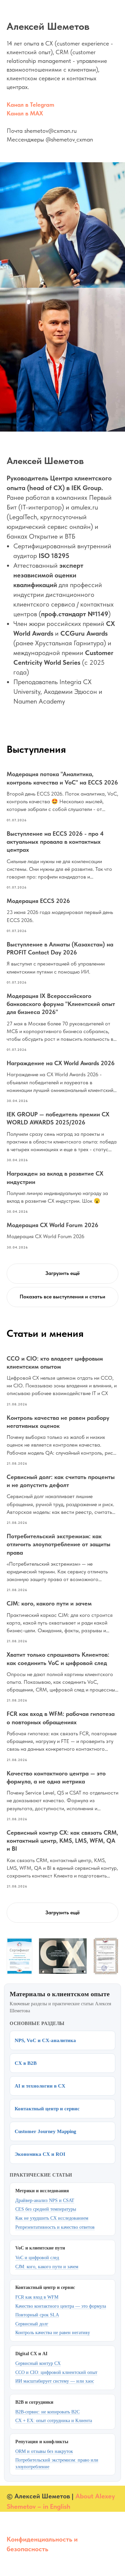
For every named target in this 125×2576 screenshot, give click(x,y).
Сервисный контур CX (38, 2363)
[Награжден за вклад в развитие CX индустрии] (62, 1192)
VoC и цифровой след (37, 2258)
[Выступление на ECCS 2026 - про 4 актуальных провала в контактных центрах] (62, 860)
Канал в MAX (25, 113)
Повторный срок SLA (37, 2315)
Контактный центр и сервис (47, 2109)
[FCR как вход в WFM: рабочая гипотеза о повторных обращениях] (62, 1736)
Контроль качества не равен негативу (53, 2333)
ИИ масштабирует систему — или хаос (55, 2381)
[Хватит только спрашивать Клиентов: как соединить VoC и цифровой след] (62, 1677)
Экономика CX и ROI (40, 2154)
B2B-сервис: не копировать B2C (47, 2412)
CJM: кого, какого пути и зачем (47, 2267)
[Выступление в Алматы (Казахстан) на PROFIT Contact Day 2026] (62, 963)
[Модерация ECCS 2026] (62, 915)
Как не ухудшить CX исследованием (52, 2218)
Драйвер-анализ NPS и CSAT (45, 2200)
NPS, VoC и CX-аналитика (45, 2040)
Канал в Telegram (30, 105)
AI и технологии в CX (40, 2086)
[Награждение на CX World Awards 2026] (62, 1081)
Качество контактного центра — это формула (61, 2306)
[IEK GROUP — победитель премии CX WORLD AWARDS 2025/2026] (62, 1137)
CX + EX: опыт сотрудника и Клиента (54, 2421)
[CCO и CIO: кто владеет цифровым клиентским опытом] (62, 1381)
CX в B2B (26, 2063)
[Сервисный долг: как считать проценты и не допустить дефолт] (62, 1499)
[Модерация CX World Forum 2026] (62, 1235)
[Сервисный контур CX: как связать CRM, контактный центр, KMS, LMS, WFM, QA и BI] (62, 1859)
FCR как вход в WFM (37, 2297)
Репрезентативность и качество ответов (55, 2227)
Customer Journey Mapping (45, 2131)
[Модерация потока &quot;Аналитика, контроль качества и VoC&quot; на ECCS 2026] (62, 796)
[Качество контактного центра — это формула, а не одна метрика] (62, 1796)
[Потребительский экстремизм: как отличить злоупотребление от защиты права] (62, 1562)
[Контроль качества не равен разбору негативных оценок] (62, 1440)
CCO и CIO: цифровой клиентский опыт (56, 2372)
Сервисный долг (32, 2324)
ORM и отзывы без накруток (44, 2451)
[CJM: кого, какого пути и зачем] (62, 1622)
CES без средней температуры (46, 2209)
